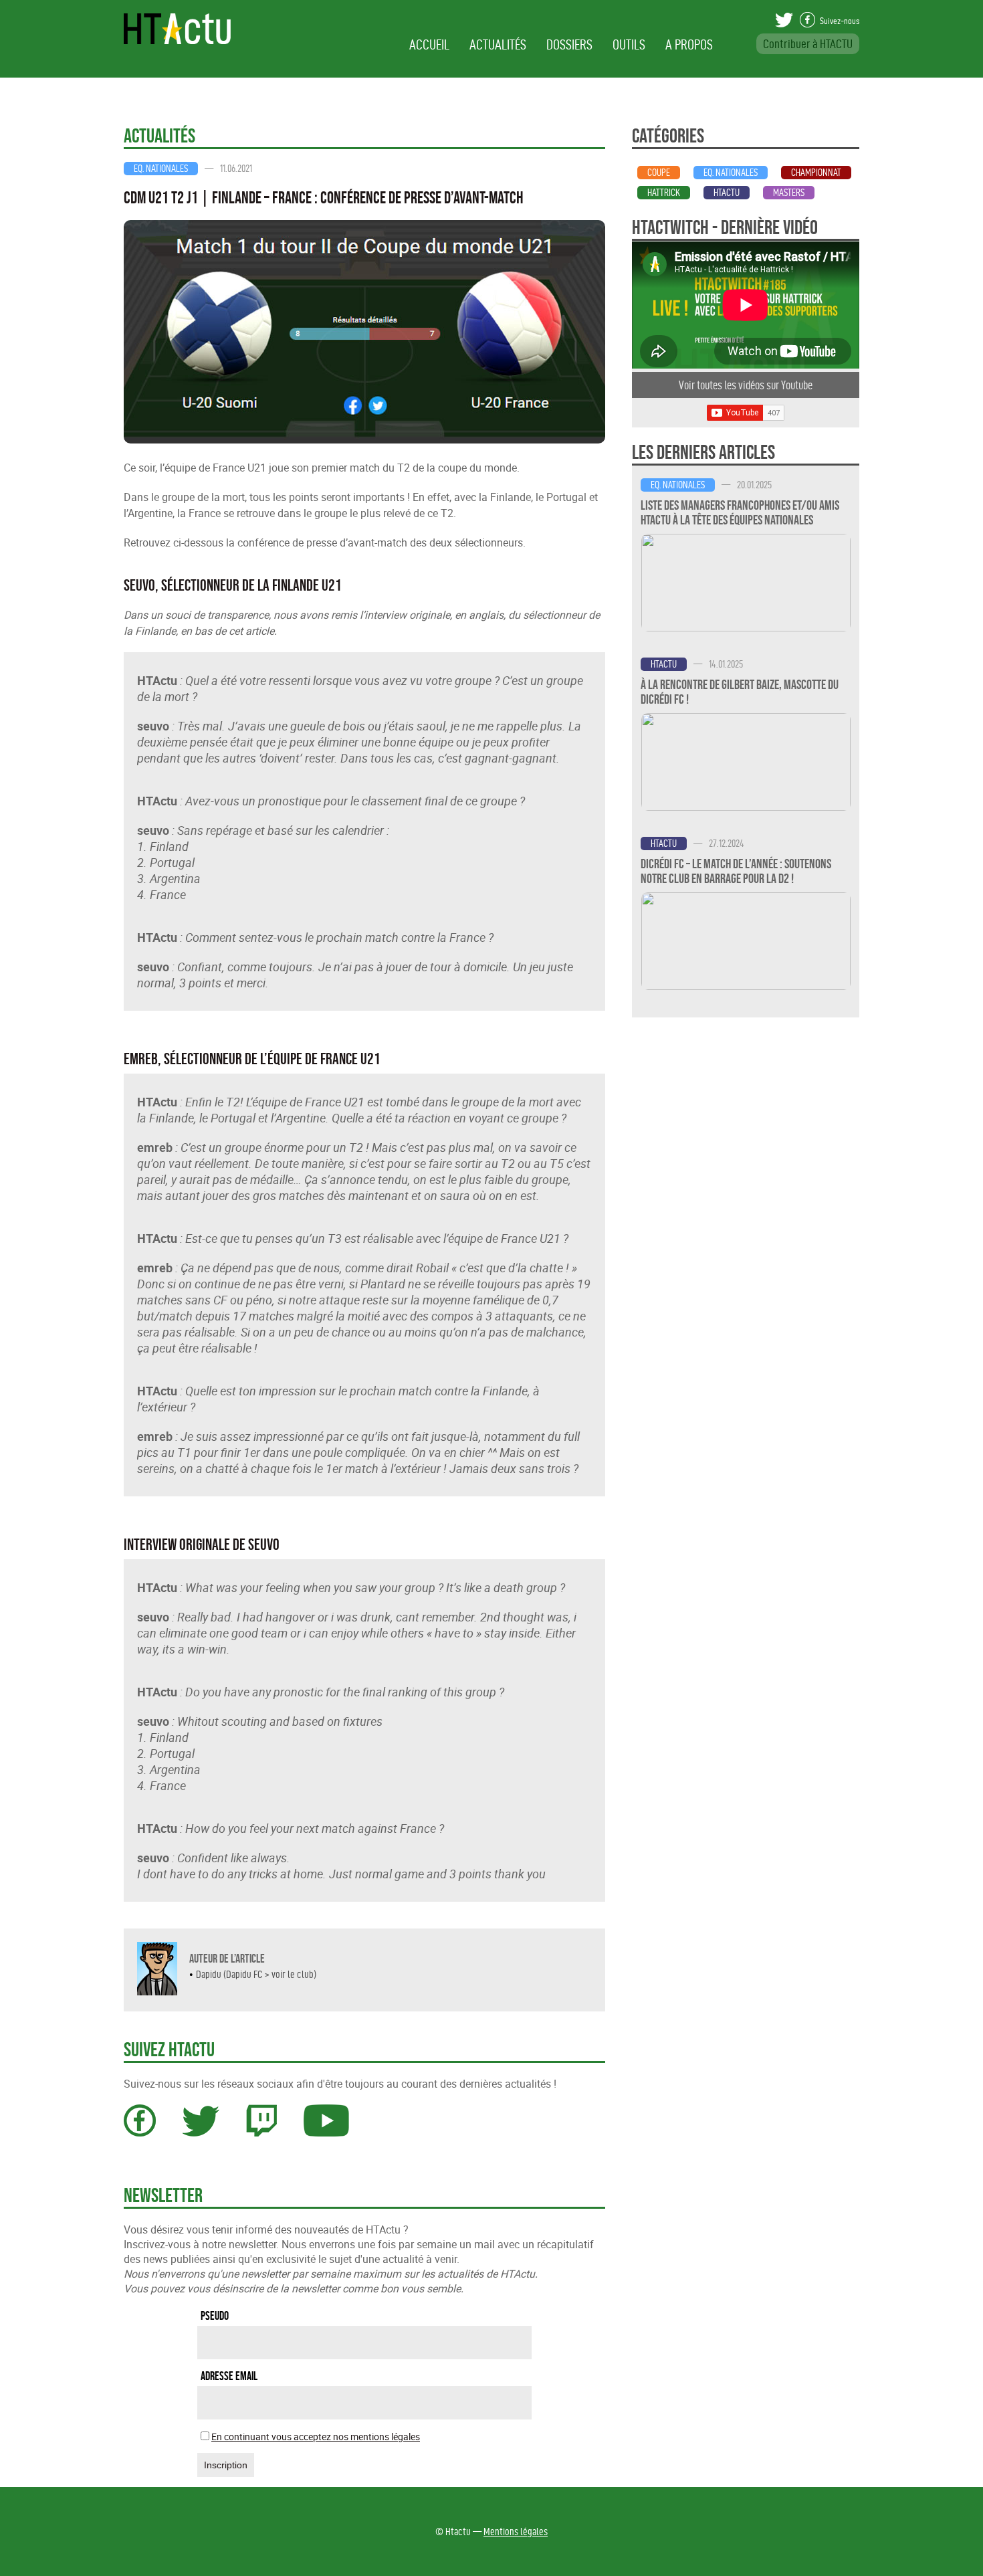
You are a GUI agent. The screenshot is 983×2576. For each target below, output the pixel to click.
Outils (629, 44)
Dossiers (569, 44)
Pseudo (215, 2316)
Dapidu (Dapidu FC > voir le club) (256, 1974)
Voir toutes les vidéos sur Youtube (746, 385)
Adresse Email (229, 2376)
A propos (689, 44)
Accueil (429, 44)
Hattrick (664, 193)
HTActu (727, 193)
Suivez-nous (839, 21)
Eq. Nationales (161, 169)
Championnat (816, 173)
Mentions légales (516, 2532)
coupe (659, 173)
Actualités (498, 44)
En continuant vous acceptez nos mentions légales (316, 2437)
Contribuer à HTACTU (808, 44)
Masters (789, 193)
